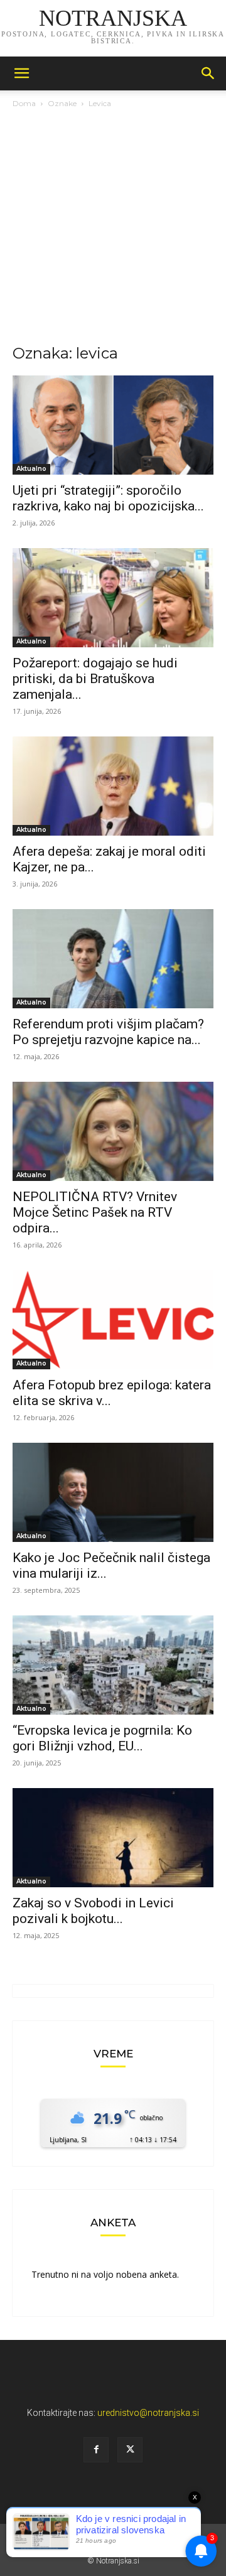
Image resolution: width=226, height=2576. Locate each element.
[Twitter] (130, 2450)
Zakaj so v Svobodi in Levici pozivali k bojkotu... (93, 1911)
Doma (24, 103)
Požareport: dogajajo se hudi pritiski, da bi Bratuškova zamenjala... (95, 679)
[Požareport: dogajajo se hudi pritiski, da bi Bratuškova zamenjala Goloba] (113, 598)
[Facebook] (96, 2450)
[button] (21, 73)
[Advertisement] (113, 230)
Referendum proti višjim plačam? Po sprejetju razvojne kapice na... (108, 1032)
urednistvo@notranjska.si (148, 2413)
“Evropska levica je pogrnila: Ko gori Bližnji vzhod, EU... (102, 1738)
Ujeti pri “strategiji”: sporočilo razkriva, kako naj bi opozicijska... (108, 498)
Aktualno (31, 469)
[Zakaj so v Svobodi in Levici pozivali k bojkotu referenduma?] (113, 1838)
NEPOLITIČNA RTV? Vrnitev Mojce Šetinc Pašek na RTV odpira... (95, 1212)
